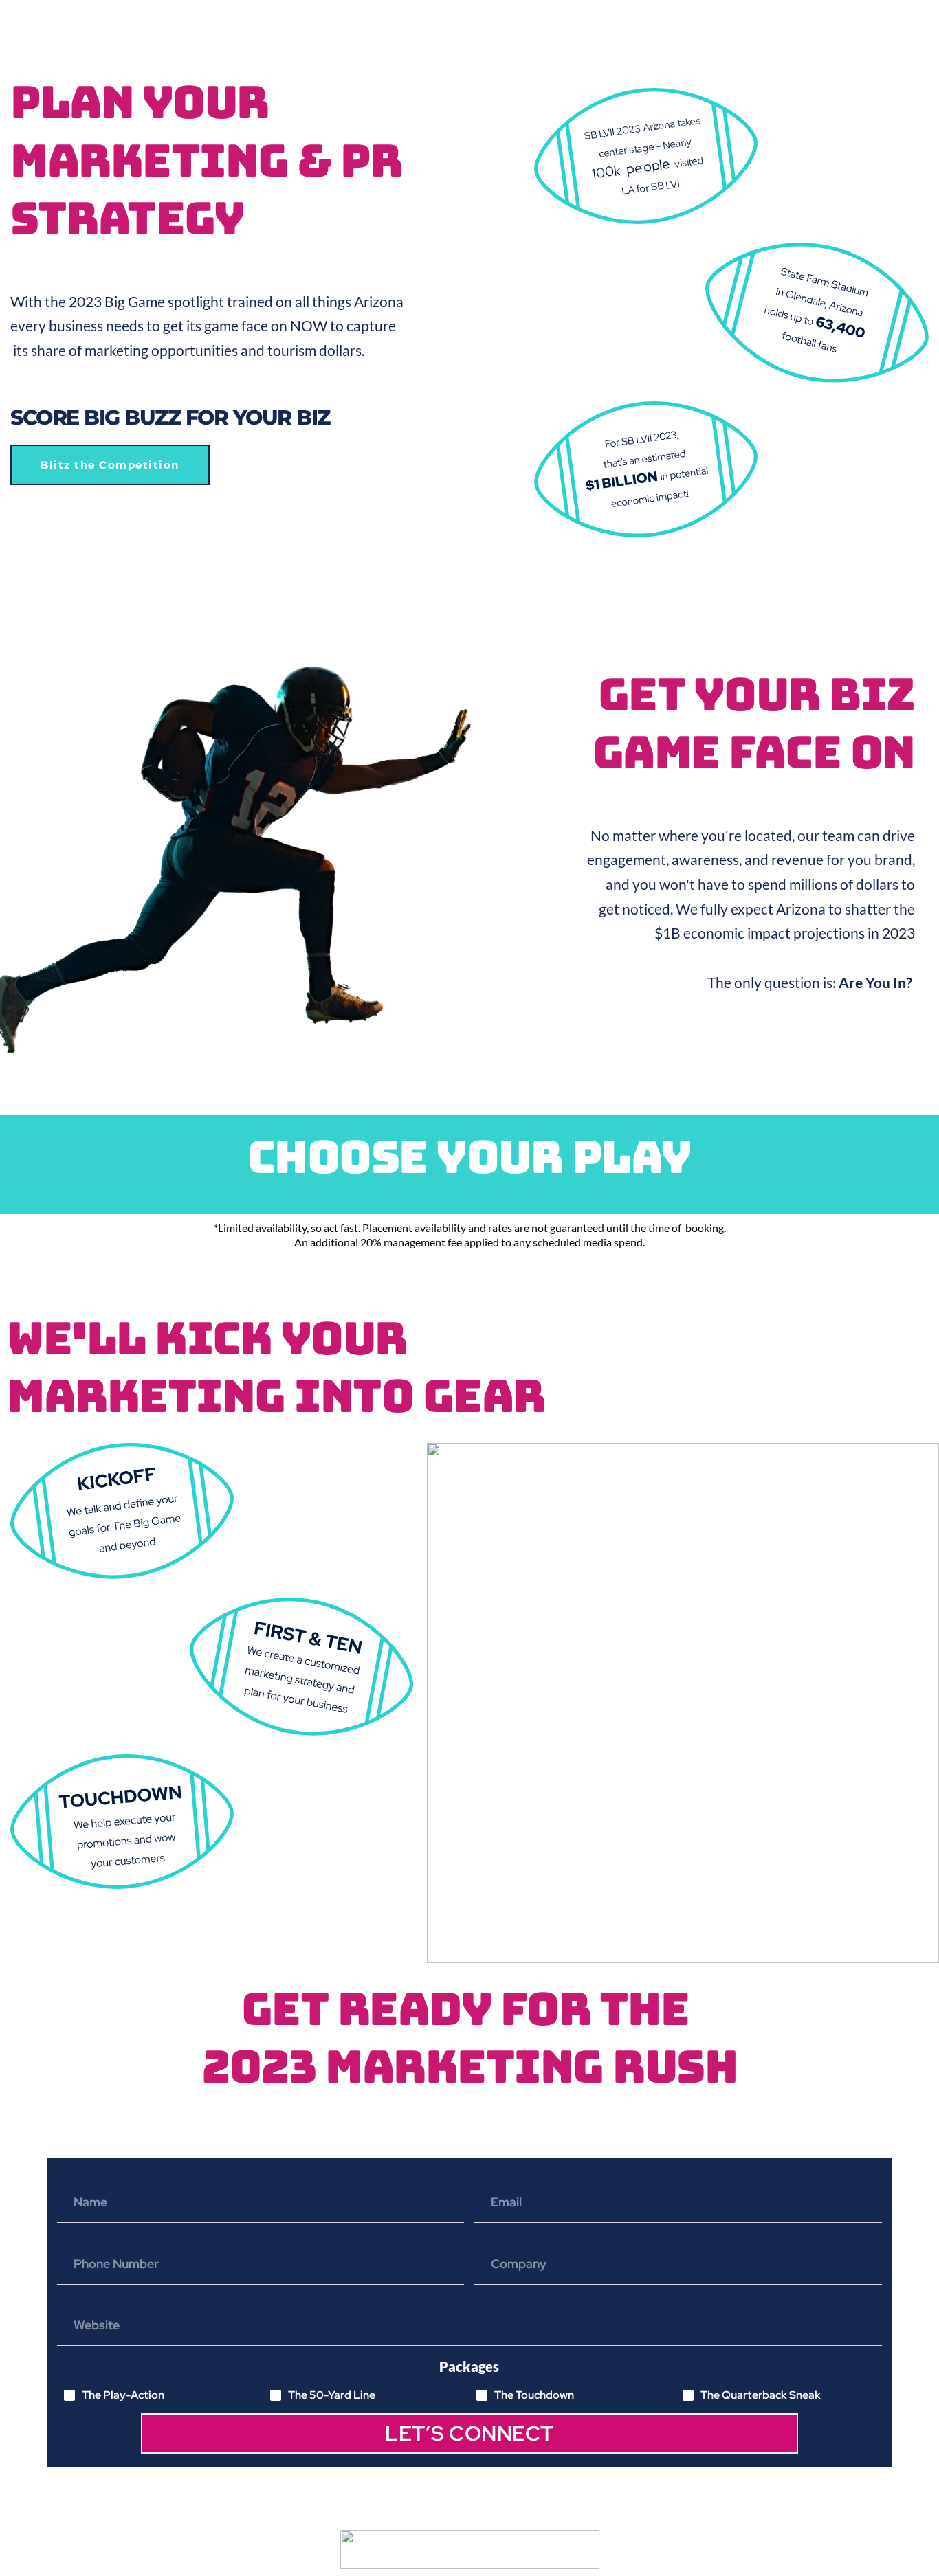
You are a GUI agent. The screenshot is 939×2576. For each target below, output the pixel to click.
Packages (469, 2366)
